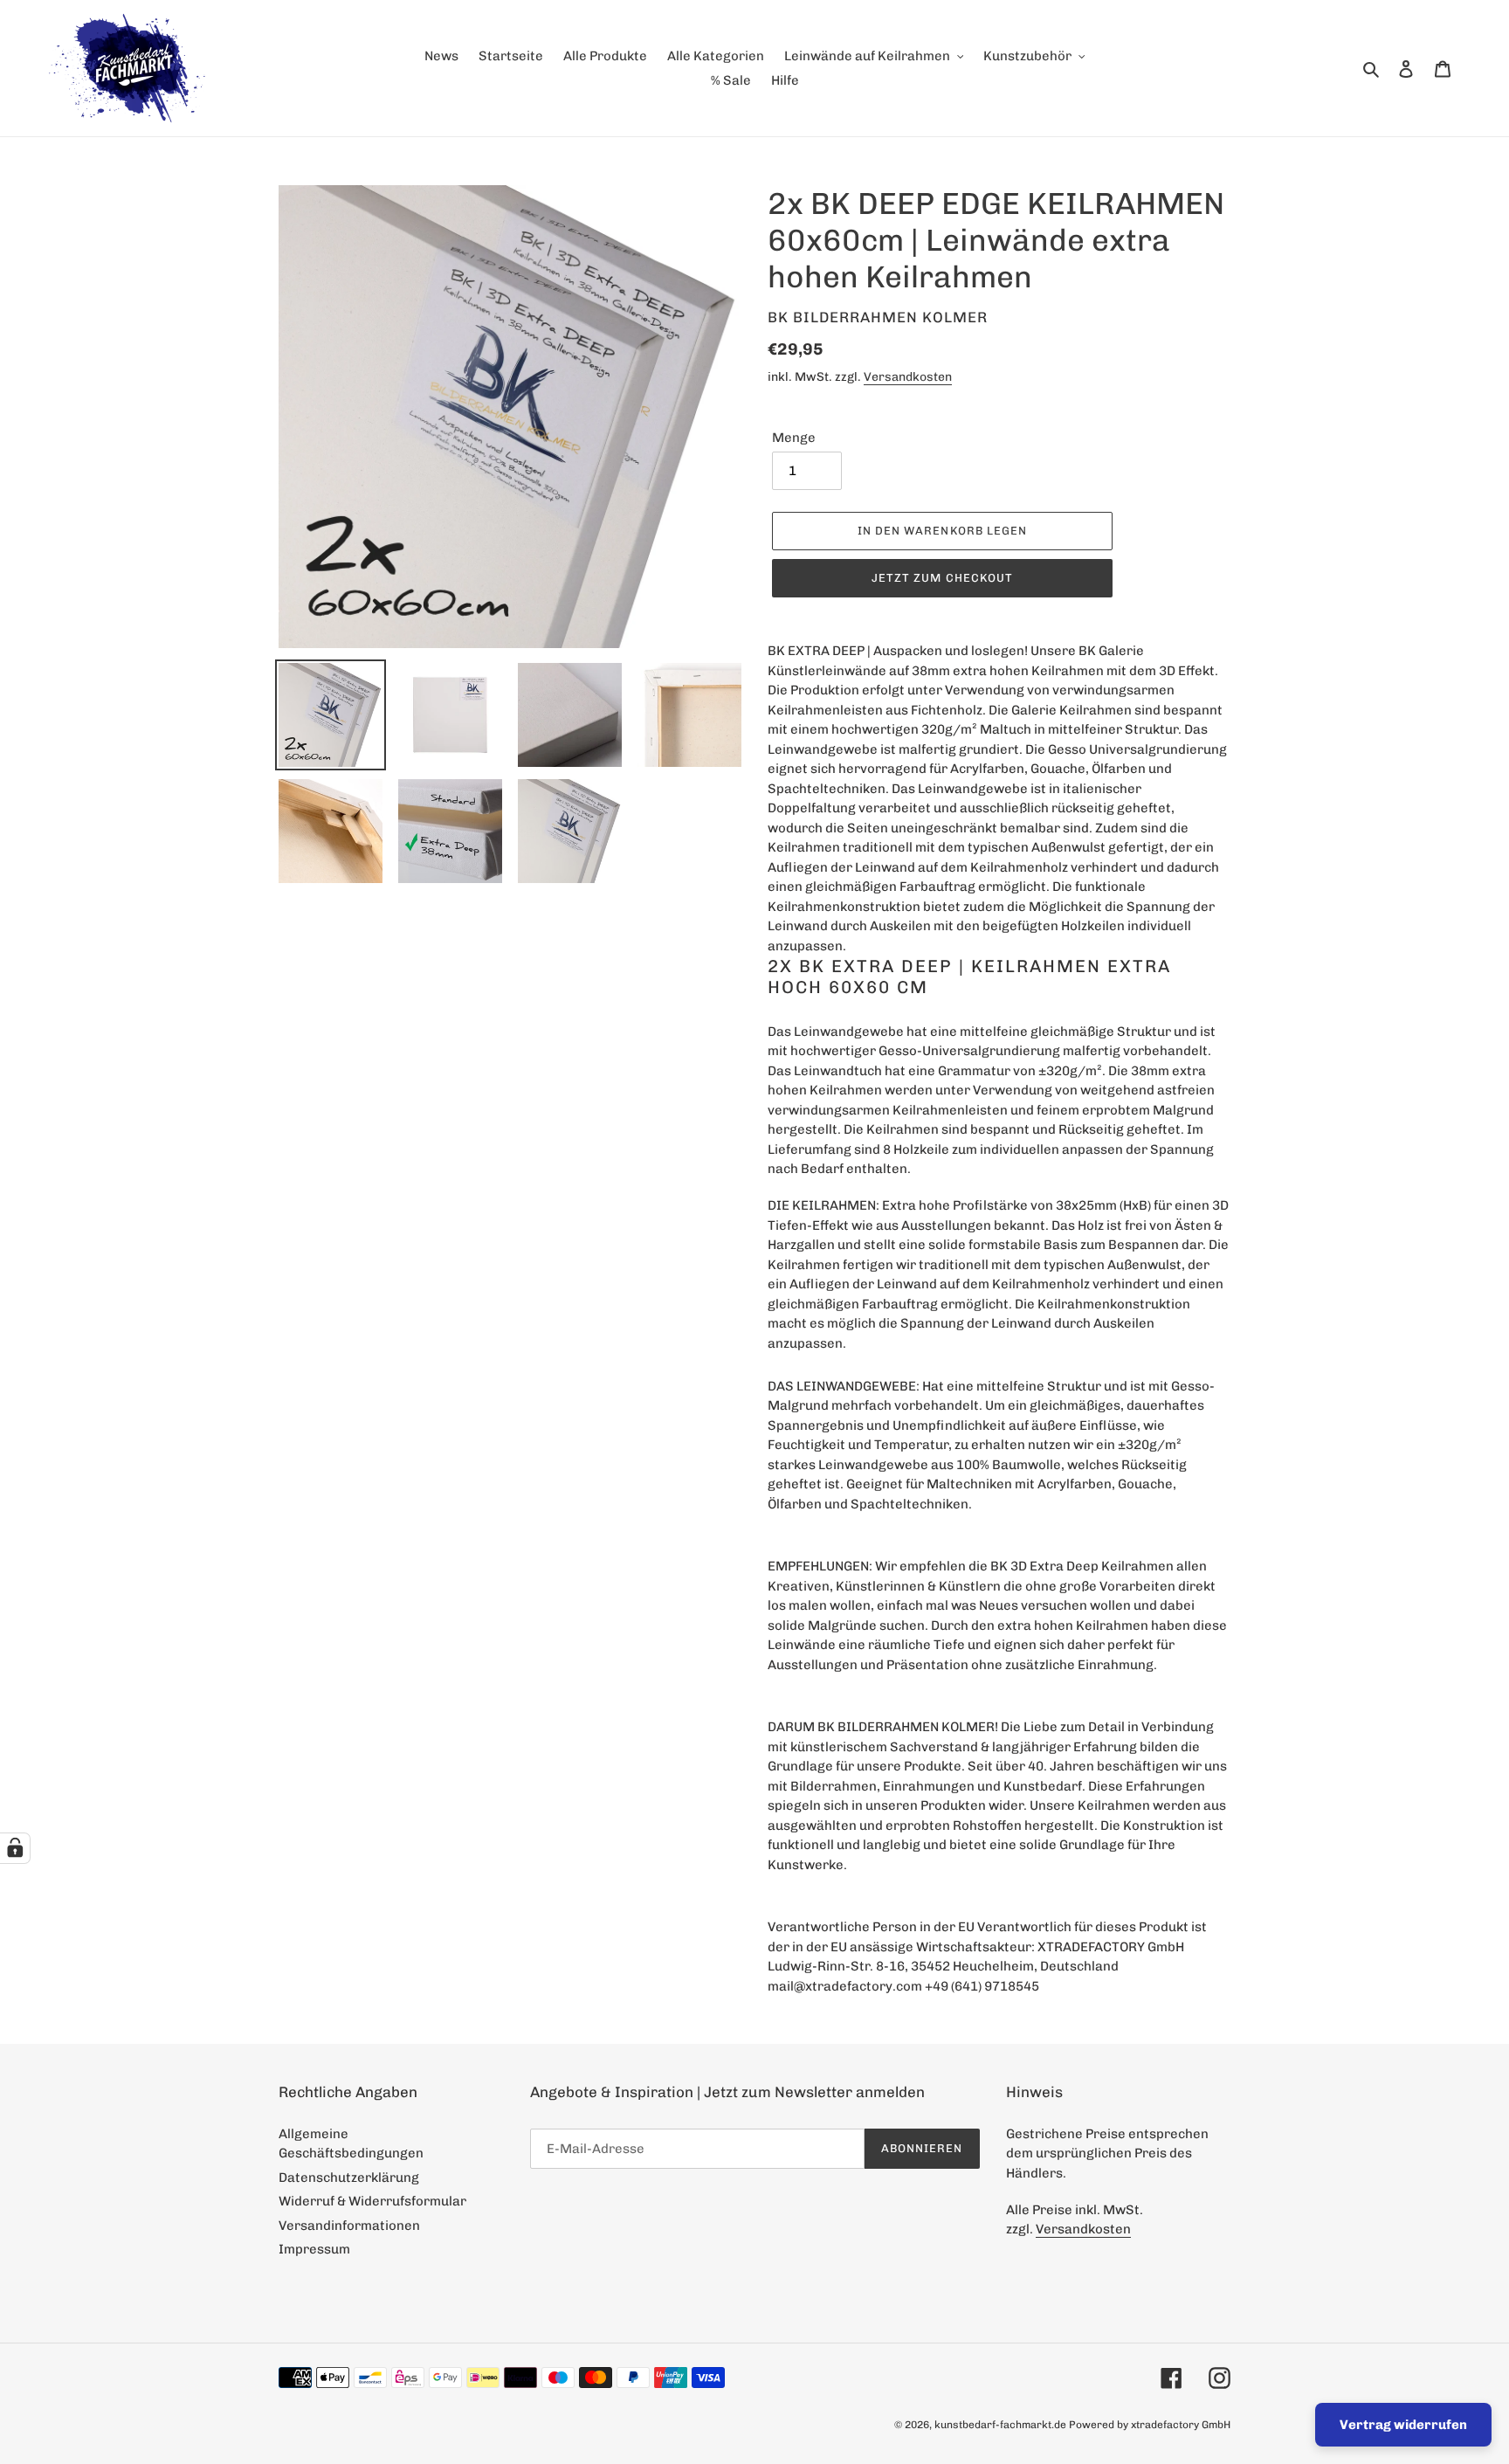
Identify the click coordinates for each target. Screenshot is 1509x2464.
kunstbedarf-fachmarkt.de (1000, 2425)
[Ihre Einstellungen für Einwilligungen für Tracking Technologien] (15, 1848)
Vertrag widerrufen (1403, 2425)
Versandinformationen (349, 2226)
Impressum (314, 2249)
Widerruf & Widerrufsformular (372, 2201)
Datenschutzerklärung (349, 2178)
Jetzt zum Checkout (942, 578)
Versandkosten (908, 376)
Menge (794, 438)
